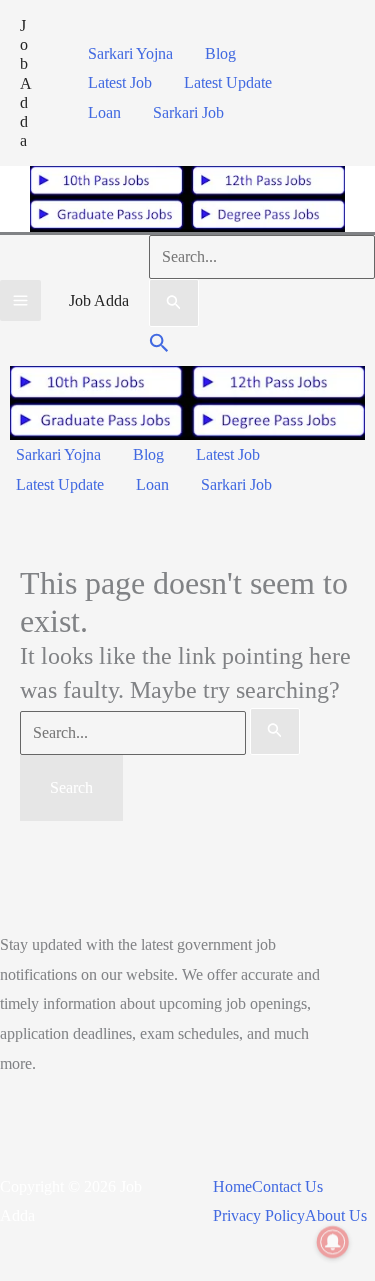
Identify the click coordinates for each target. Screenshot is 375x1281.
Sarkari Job (188, 112)
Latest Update (228, 82)
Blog (220, 53)
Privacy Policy (259, 1215)
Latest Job (120, 82)
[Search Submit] (174, 303)
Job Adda (26, 83)
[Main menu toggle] (20, 300)
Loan (104, 112)
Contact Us (287, 1186)
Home (232, 1186)
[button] (159, 345)
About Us (336, 1215)
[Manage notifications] (333, 1242)
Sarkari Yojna (130, 53)
